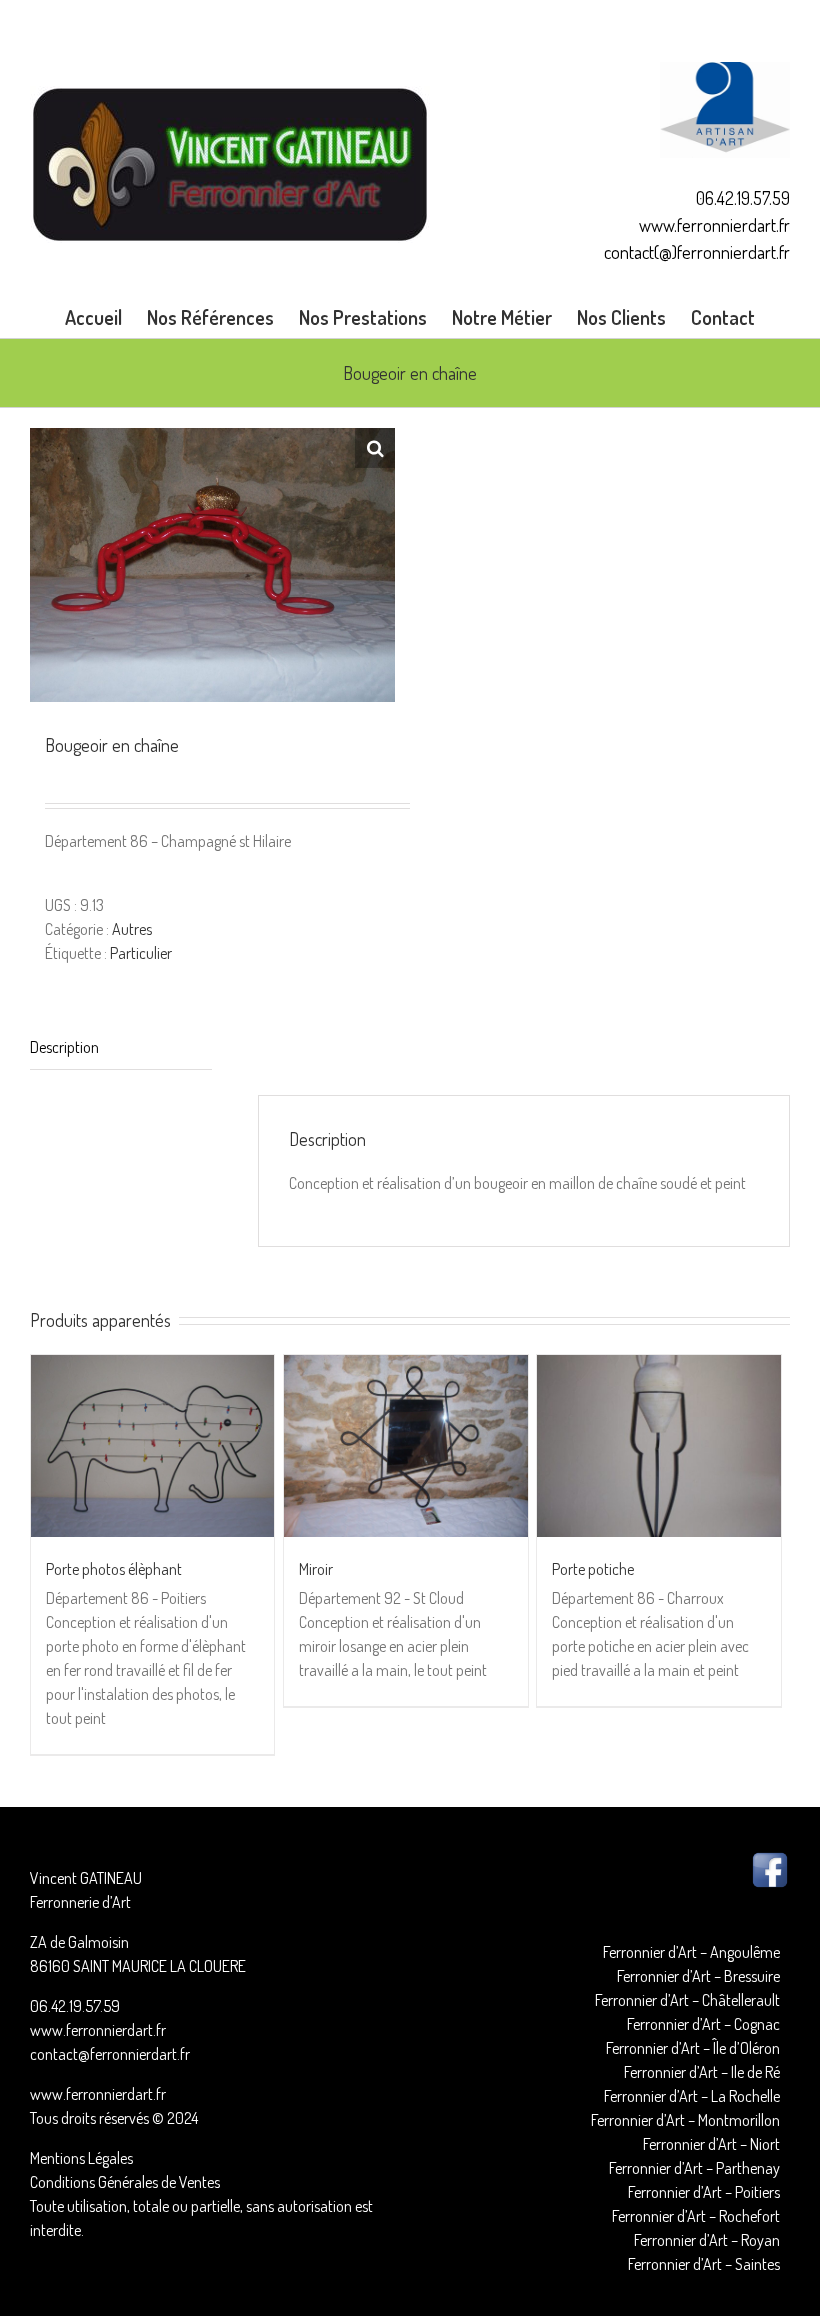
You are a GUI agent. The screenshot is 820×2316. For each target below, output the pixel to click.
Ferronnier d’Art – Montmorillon (685, 2120)
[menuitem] (106, 317)
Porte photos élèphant (114, 1569)
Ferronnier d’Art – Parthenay (694, 2168)
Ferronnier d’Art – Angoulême (691, 1952)
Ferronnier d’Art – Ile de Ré (702, 2072)
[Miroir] (405, 1446)
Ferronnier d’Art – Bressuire (698, 1976)
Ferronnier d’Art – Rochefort (696, 2216)
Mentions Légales (81, 2158)
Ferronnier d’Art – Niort (711, 2144)
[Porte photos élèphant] (152, 1446)
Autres (132, 929)
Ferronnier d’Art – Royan (707, 2240)
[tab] (121, 1047)
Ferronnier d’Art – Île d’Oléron (693, 2048)
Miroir (316, 1569)
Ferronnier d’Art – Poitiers (704, 2192)
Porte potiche (593, 1569)
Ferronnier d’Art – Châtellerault (687, 2000)
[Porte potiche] (658, 1446)
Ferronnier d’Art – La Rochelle (692, 2096)
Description (64, 1047)
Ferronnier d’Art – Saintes (704, 2264)
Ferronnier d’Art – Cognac (703, 2024)
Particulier (141, 953)
